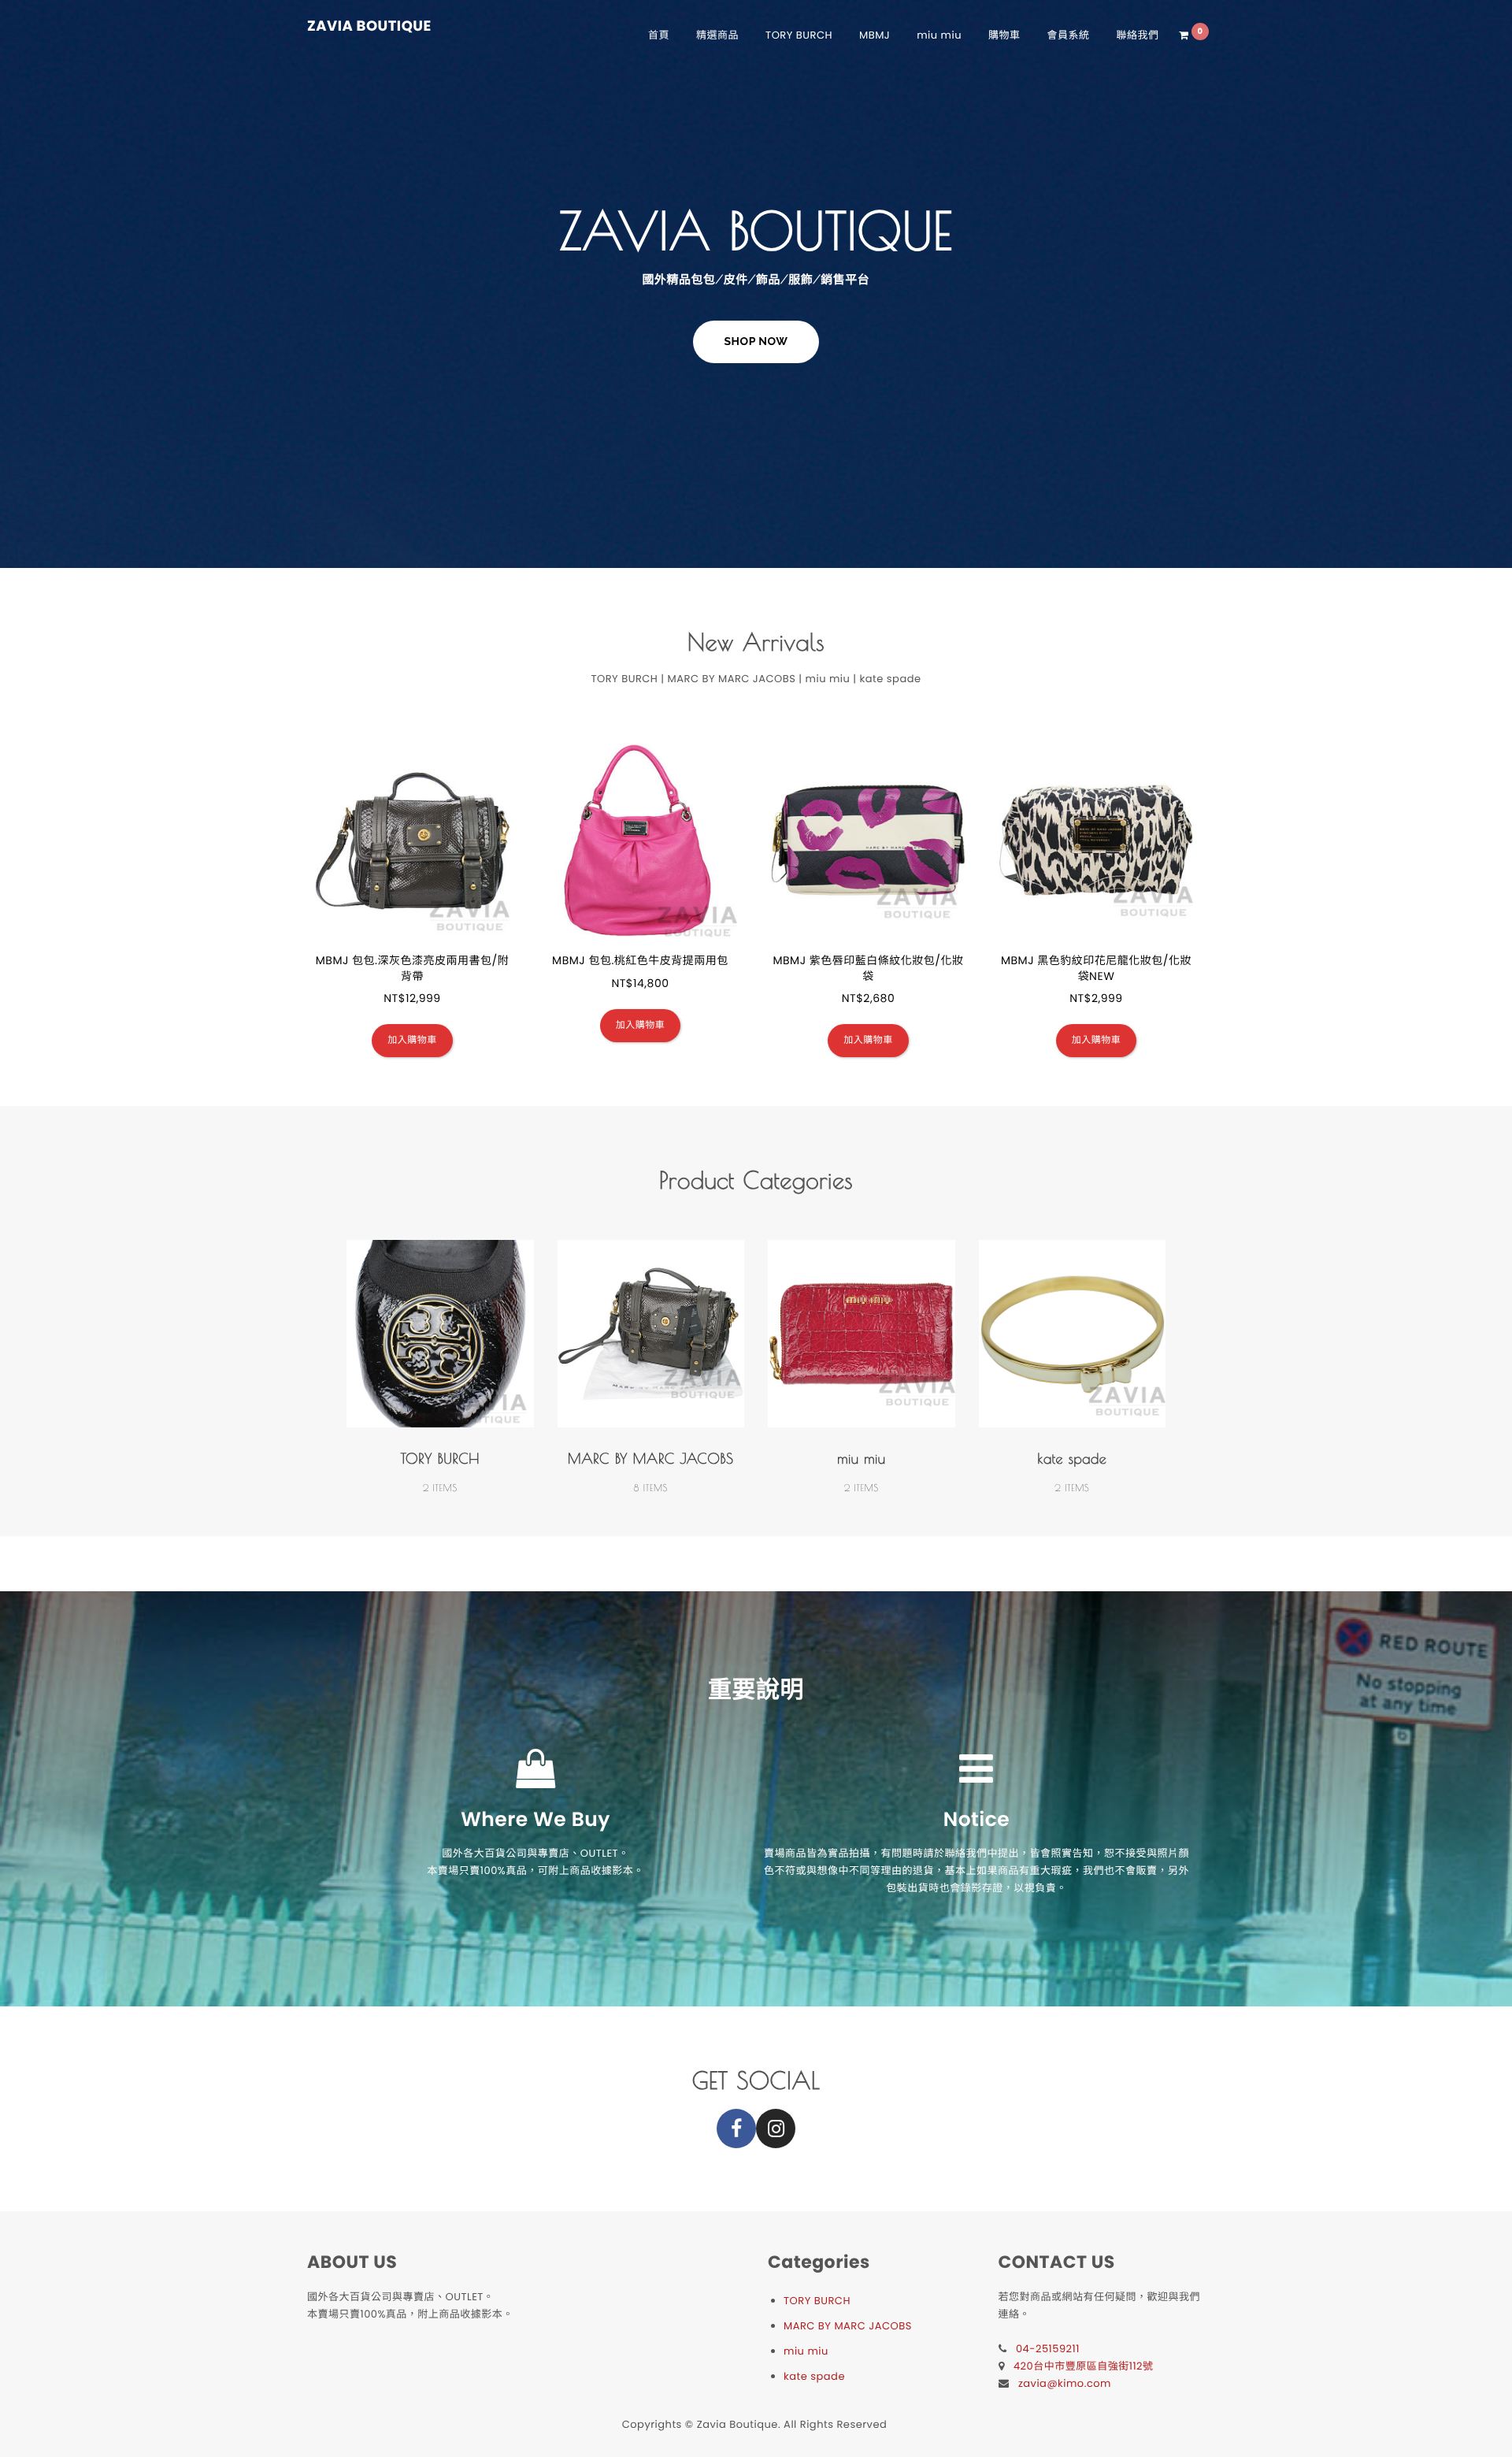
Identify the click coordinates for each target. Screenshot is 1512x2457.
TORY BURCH (799, 35)
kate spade (1072, 1459)
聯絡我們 (1138, 35)
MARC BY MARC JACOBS (650, 1459)
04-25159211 (1048, 2349)
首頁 (659, 35)
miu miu (939, 35)
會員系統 (1069, 35)
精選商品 (717, 35)
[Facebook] (736, 2129)
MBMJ (875, 35)
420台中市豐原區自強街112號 (1084, 2366)
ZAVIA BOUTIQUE (369, 27)
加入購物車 (412, 1040)
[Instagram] (776, 2129)
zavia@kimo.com (1065, 2383)
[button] (756, 342)
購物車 (1004, 35)
